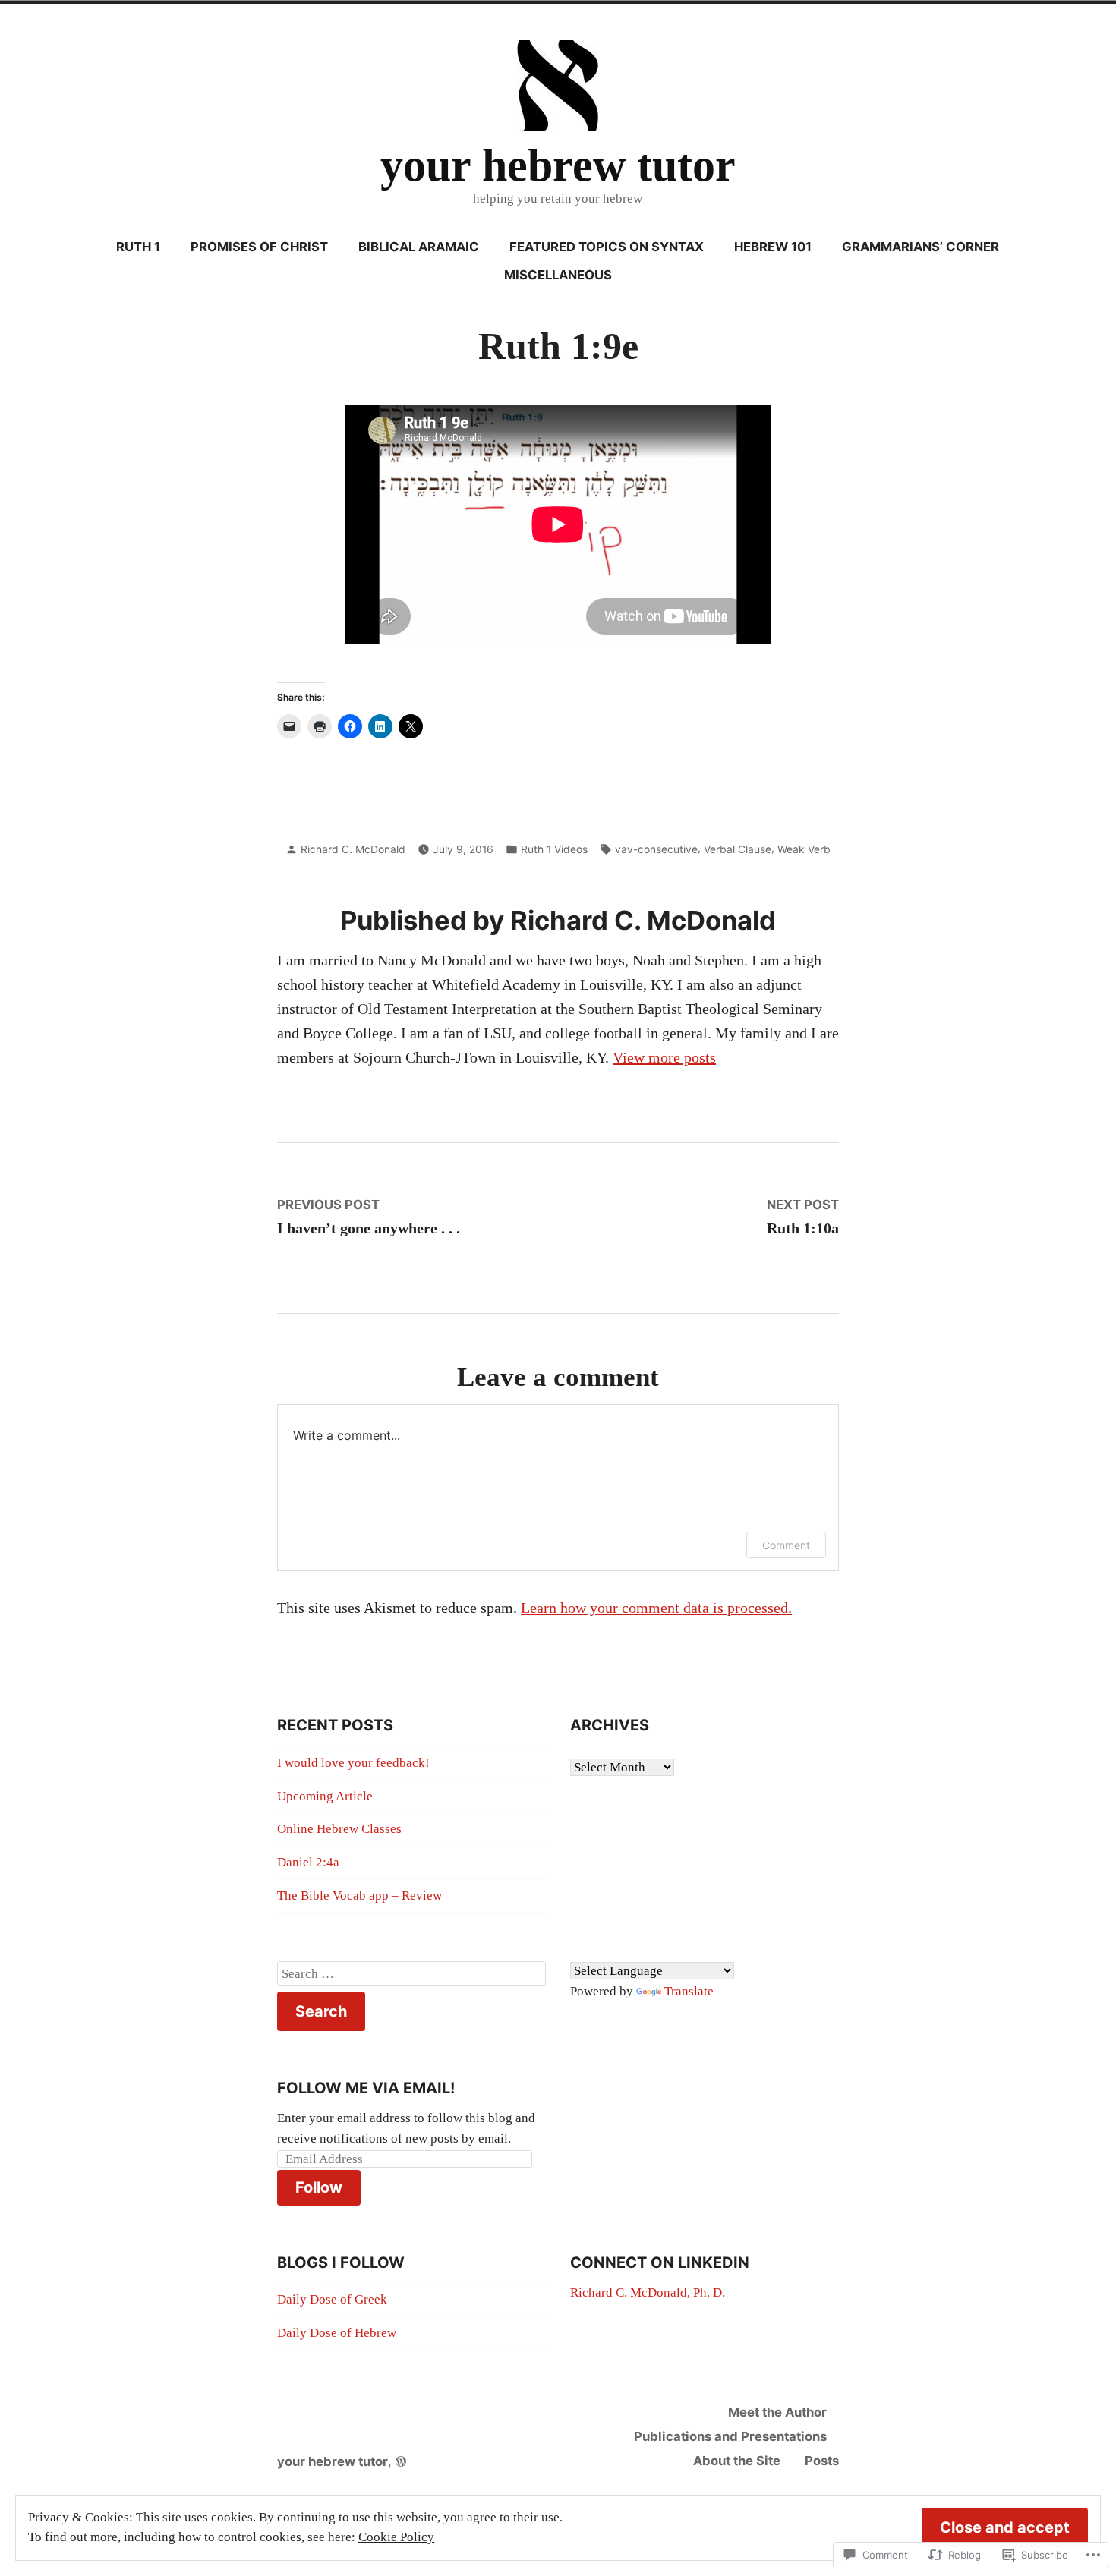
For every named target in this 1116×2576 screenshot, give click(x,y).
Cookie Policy (396, 2537)
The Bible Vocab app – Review (359, 1896)
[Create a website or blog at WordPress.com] (401, 2461)
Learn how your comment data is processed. (656, 1608)
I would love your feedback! (353, 1763)
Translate (689, 1991)
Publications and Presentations (730, 2436)
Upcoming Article (325, 1796)
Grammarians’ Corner (921, 247)
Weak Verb (804, 849)
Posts (822, 2461)
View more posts (664, 1057)
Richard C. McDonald (353, 849)
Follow (319, 2187)
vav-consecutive (656, 849)
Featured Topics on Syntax (607, 247)
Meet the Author (777, 2412)
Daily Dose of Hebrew (337, 2333)
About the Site (737, 2461)
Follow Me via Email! (366, 2088)
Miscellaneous (558, 275)
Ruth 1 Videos (554, 849)
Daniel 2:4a (308, 1862)
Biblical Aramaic (419, 247)
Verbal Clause (738, 849)
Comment (786, 1545)
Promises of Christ (259, 247)
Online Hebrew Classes (339, 1829)
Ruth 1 (138, 247)
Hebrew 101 (773, 247)
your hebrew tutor (558, 165)
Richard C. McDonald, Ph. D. (648, 2293)
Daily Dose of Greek (332, 2299)
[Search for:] (411, 1973)
